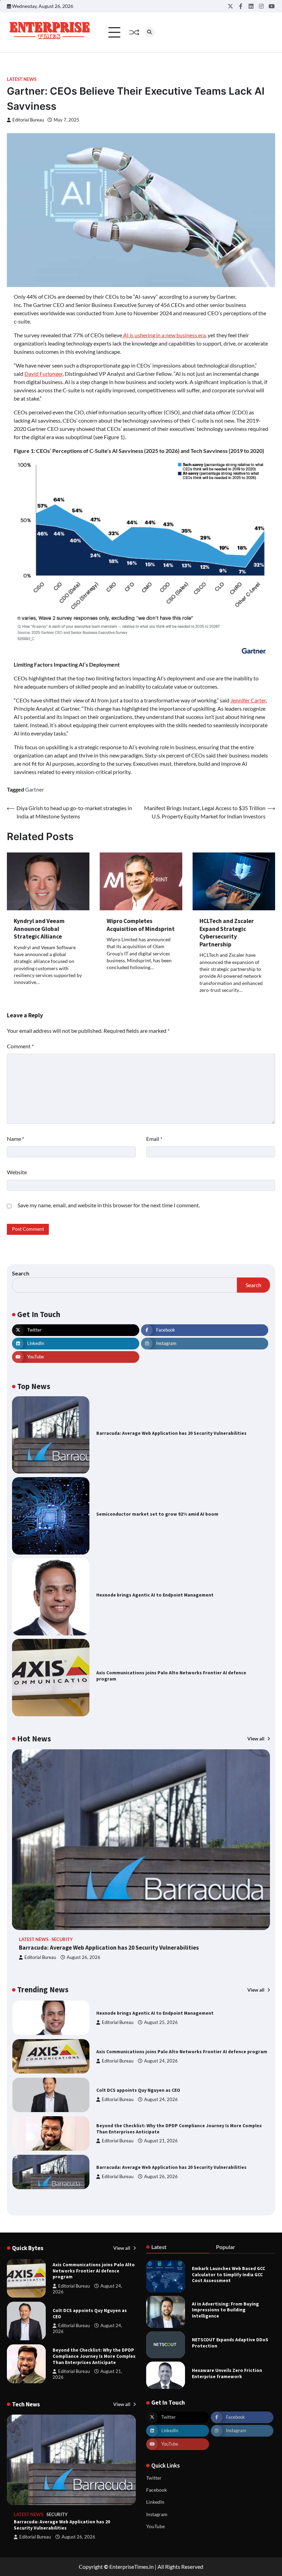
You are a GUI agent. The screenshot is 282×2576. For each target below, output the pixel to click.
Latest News (22, 79)
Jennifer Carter (248, 700)
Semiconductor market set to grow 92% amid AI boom (157, 1514)
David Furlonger (44, 374)
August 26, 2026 (84, 1957)
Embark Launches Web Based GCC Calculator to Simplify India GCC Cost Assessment (229, 2275)
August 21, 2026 (161, 2102)
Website (17, 1172)
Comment (20, 1046)
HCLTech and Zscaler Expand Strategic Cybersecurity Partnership (227, 933)
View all (256, 1739)
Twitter (154, 2478)
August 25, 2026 (161, 2177)
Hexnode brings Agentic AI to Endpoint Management (155, 1595)
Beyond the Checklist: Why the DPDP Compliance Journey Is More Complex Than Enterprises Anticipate (94, 2356)
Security (62, 1939)
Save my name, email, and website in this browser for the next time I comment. (109, 1205)
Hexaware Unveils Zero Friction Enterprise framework (227, 2373)
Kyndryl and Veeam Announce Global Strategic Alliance (39, 929)
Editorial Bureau (28, 120)
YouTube (155, 2526)
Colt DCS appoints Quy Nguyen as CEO (138, 2052)
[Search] (150, 32)
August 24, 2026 (161, 2022)
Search (21, 1273)
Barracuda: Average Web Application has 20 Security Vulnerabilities (171, 1433)
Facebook (156, 2490)
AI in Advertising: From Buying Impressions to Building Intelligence (225, 2310)
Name (15, 1139)
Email (154, 1139)
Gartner (35, 789)
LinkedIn (155, 2502)
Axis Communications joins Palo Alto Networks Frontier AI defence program (182, 2013)
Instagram (157, 2514)
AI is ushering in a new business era (164, 335)
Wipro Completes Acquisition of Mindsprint (141, 925)
